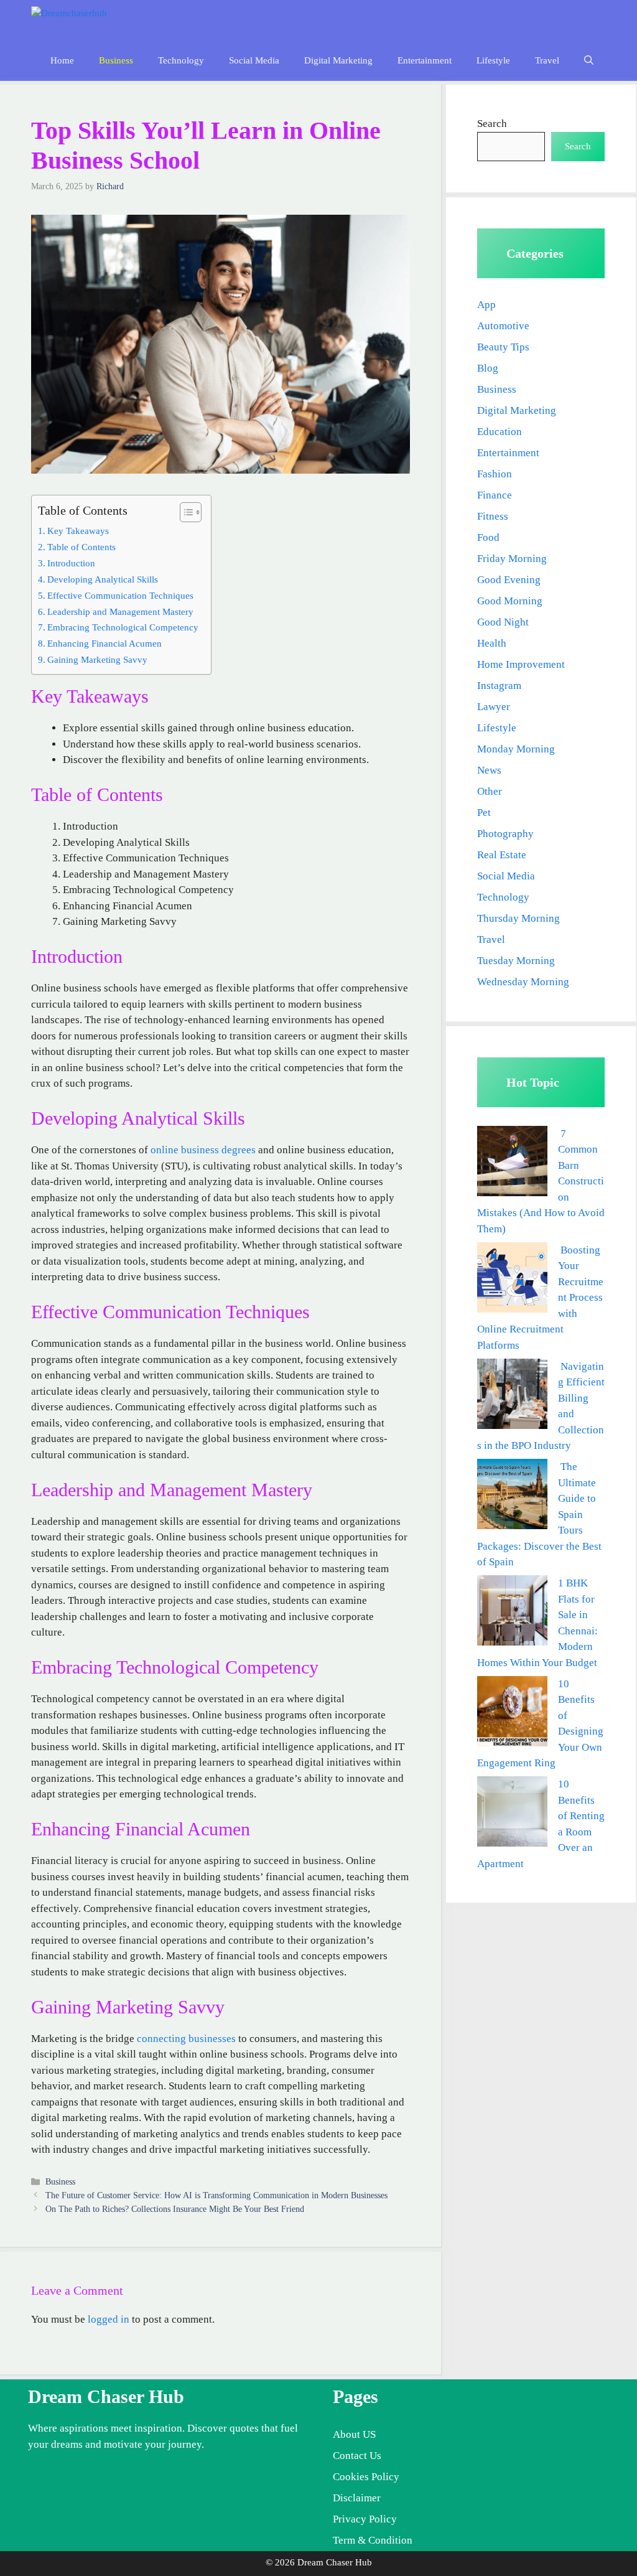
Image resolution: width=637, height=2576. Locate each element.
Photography (505, 834)
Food (488, 537)
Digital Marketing (338, 60)
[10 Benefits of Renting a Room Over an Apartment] (512, 1814)
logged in (109, 2319)
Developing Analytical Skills (103, 579)
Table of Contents (81, 547)
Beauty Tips (503, 347)
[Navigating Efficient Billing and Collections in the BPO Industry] (512, 1396)
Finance (495, 495)
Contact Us (357, 2456)
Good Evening (509, 580)
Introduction (71, 563)
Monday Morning (516, 749)
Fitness (493, 516)
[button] (589, 61)
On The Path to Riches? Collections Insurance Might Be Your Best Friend (175, 2209)
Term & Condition (373, 2540)
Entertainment (425, 60)
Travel (547, 60)
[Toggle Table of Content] (184, 512)
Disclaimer (357, 2498)
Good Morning (510, 601)
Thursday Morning (518, 918)
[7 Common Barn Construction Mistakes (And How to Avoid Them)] (512, 1164)
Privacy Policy (365, 2519)
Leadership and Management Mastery (120, 611)
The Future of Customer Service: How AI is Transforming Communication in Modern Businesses (216, 2195)
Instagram (499, 686)
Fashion (495, 474)
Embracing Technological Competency (123, 627)
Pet (484, 813)
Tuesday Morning (516, 961)
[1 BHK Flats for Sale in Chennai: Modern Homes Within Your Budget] (512, 1613)
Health (492, 643)
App (486, 305)
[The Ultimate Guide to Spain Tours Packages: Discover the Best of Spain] (512, 1496)
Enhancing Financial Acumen (105, 643)
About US (354, 2434)
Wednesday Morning (523, 982)
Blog (488, 368)
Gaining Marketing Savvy (97, 659)
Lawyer (494, 707)
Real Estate (502, 855)
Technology (181, 60)
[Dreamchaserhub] (85, 20)
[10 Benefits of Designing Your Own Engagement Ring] (512, 1714)
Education (500, 432)
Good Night (503, 622)
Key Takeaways (78, 531)
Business (116, 60)
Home (62, 60)
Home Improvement (521, 664)
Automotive (503, 326)
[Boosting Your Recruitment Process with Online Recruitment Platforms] (512, 1280)
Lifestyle (493, 60)
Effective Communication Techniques (120, 595)
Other (490, 791)
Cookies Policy (366, 2477)
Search (492, 124)
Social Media (254, 60)
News (489, 770)
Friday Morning (512, 559)
